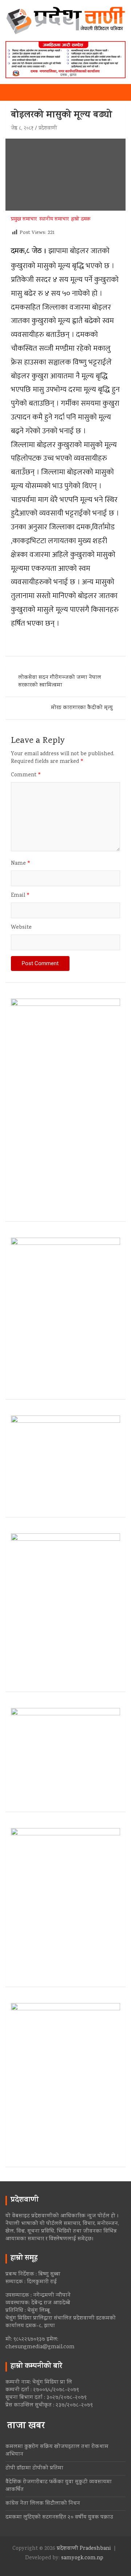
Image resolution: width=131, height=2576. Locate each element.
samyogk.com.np (82, 2558)
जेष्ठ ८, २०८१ (22, 129)
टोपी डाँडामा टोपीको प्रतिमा (34, 2468)
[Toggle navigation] (15, 92)
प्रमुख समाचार (24, 220)
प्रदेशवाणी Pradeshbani (84, 2549)
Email (20, 896)
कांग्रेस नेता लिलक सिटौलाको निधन (43, 2504)
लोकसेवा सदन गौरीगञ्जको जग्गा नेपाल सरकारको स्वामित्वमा (60, 682)
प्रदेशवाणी (48, 129)
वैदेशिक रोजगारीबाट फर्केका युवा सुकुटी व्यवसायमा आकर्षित (59, 2486)
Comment (26, 775)
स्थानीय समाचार (54, 220)
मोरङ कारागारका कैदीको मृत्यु (82, 708)
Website (21, 928)
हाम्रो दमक (81, 220)
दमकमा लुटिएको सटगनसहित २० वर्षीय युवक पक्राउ (59, 2517)
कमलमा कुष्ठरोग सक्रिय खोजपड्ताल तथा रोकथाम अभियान (57, 2451)
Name (21, 864)
